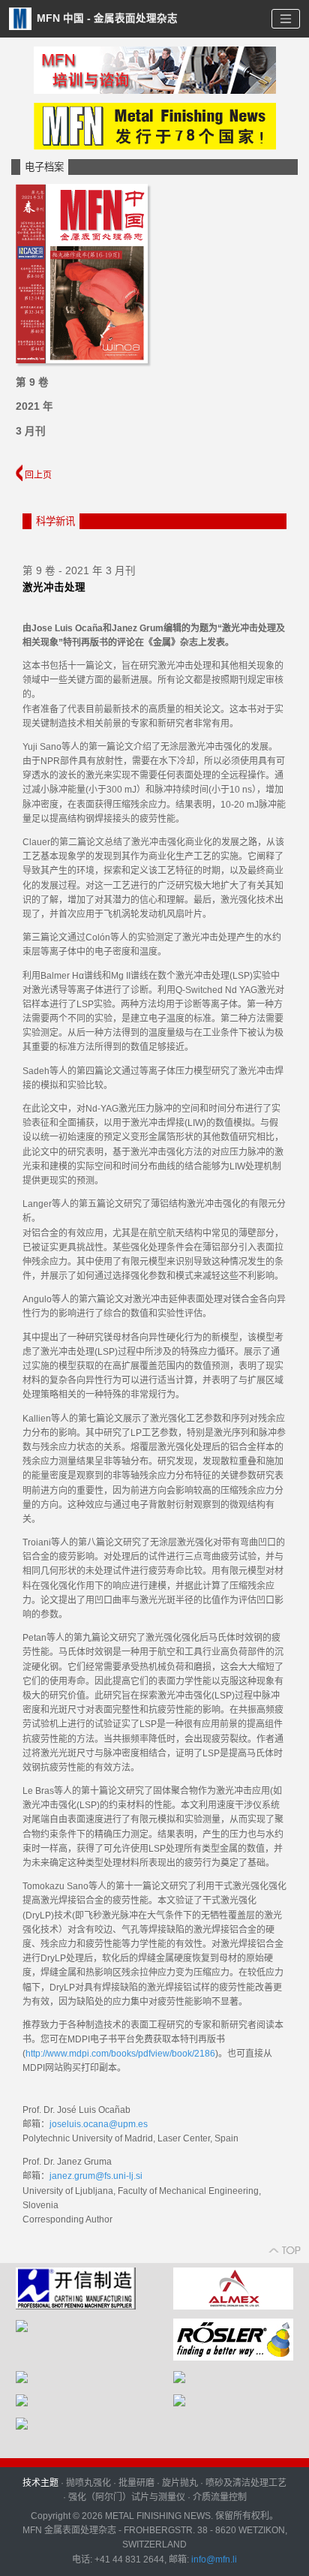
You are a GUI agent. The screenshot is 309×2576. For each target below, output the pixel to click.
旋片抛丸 (180, 2483)
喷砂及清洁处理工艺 (246, 2483)
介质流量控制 (220, 2497)
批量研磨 (136, 2483)
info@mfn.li (213, 2559)
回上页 (37, 475)
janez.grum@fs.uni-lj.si (96, 2176)
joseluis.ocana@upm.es (99, 2124)
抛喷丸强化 (88, 2483)
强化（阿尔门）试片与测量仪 (127, 2497)
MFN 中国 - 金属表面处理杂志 (106, 18)
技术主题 (40, 2483)
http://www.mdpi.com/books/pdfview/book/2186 (120, 2054)
